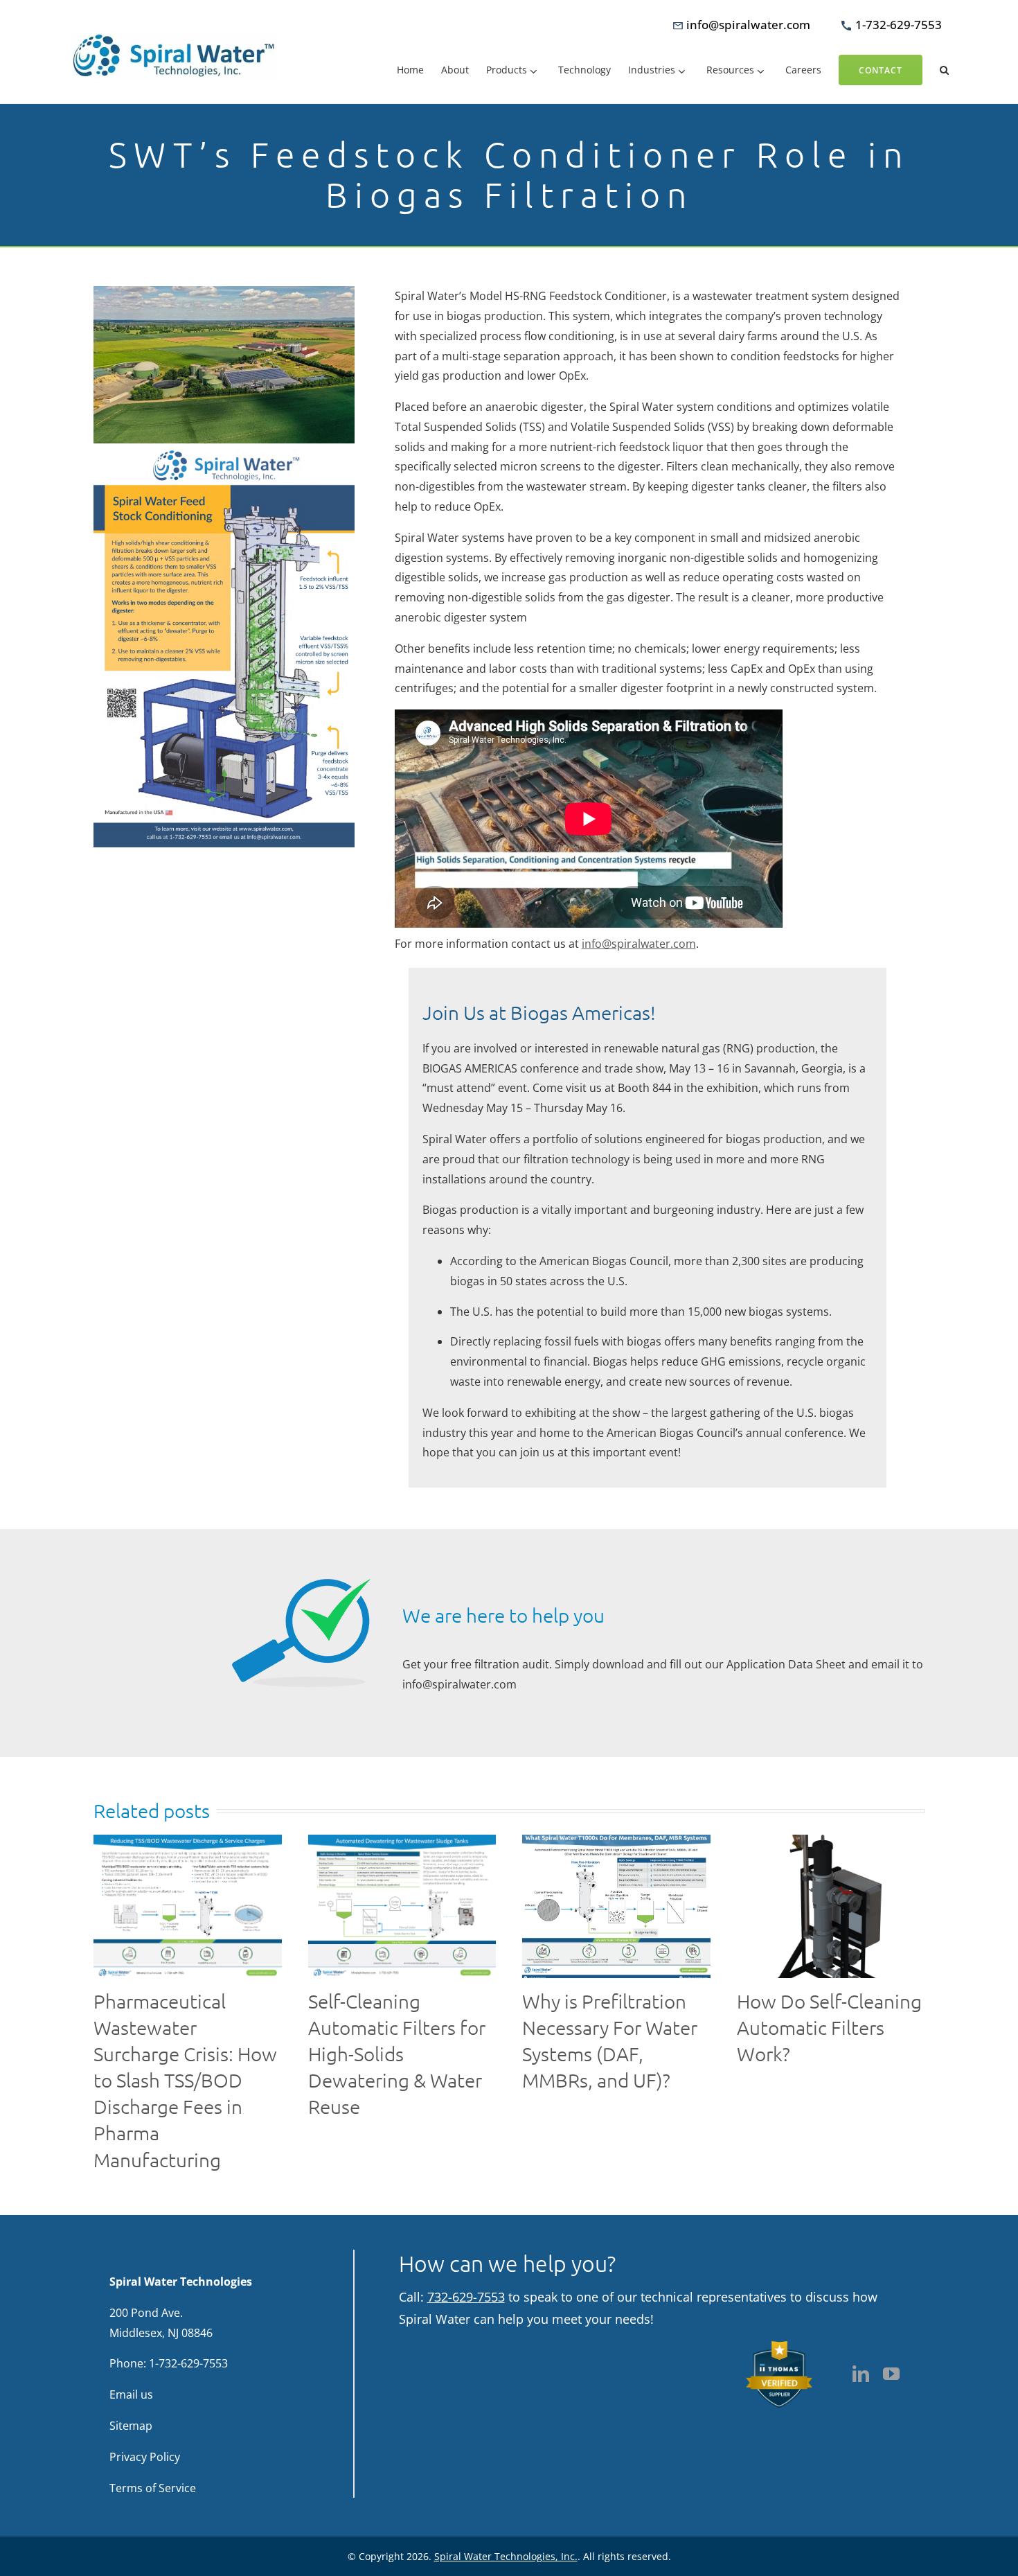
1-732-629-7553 (188, 2363)
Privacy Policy (145, 2456)
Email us (131, 2394)
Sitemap (131, 2426)
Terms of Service (153, 2487)
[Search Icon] (944, 70)
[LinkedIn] (861, 2374)
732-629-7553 (466, 2296)
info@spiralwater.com (639, 944)
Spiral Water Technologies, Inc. (506, 2556)
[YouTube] (891, 2374)
